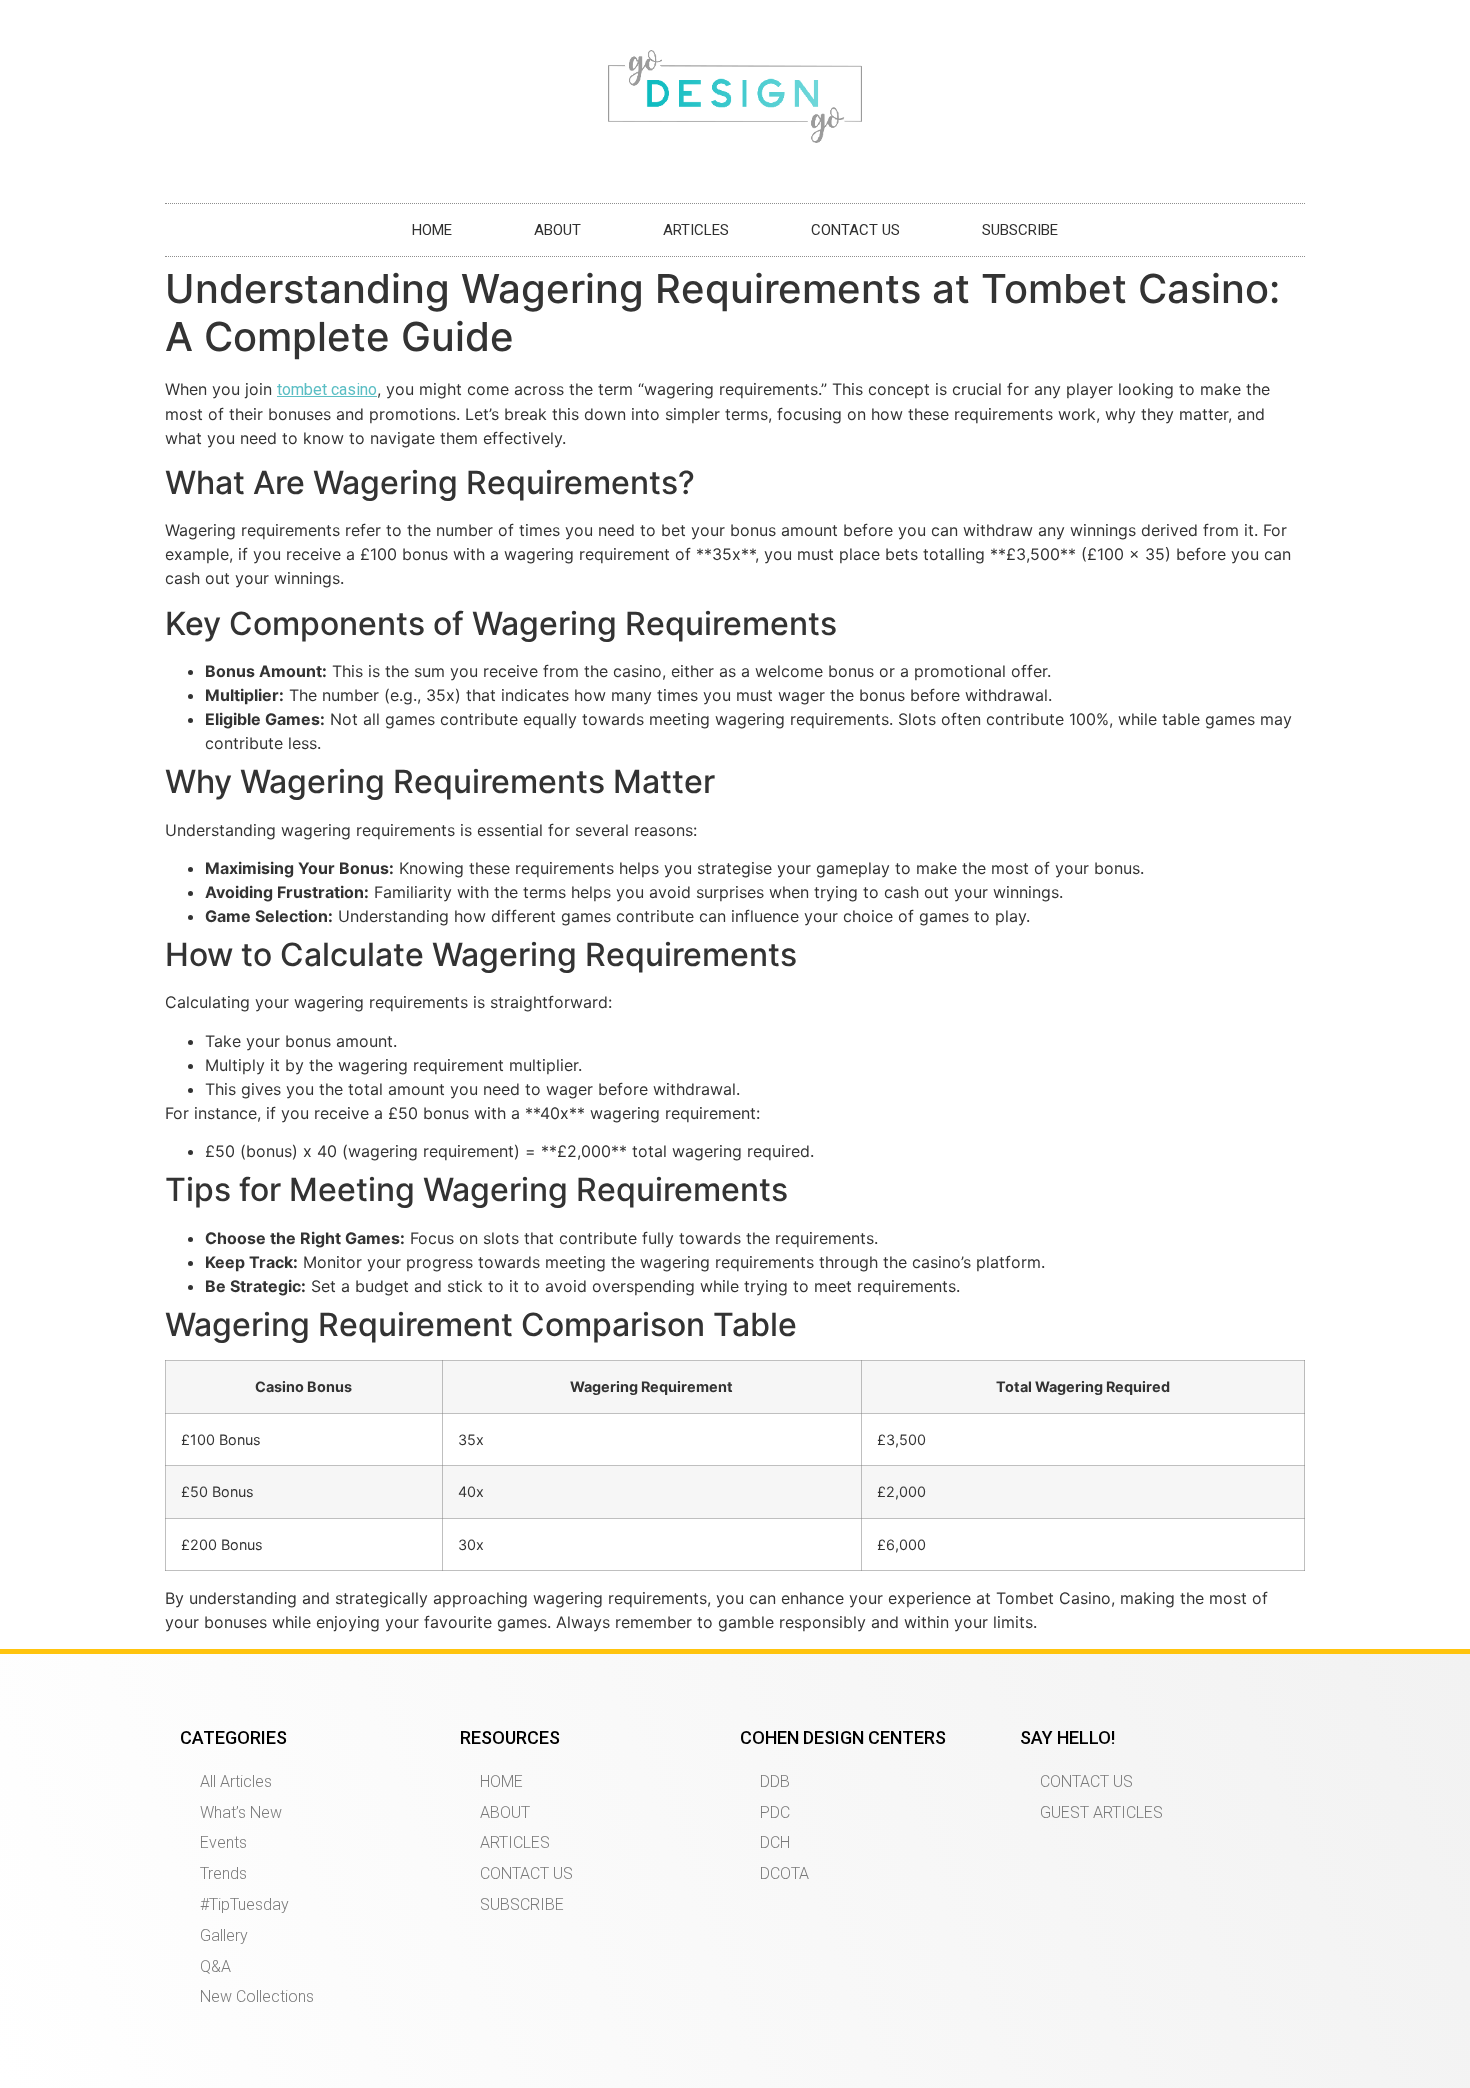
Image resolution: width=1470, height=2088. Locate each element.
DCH (775, 1842)
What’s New (241, 1812)
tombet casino (327, 389)
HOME (432, 230)
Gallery (224, 1935)
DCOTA (784, 1873)
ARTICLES (696, 230)
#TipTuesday (244, 1904)
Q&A (215, 1966)
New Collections (257, 1996)
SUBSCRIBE (1020, 230)
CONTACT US (855, 230)
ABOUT (557, 230)
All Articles (236, 1781)
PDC (775, 1812)
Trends (223, 1873)
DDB (775, 1781)
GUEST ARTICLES (1101, 1812)
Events (223, 1842)
